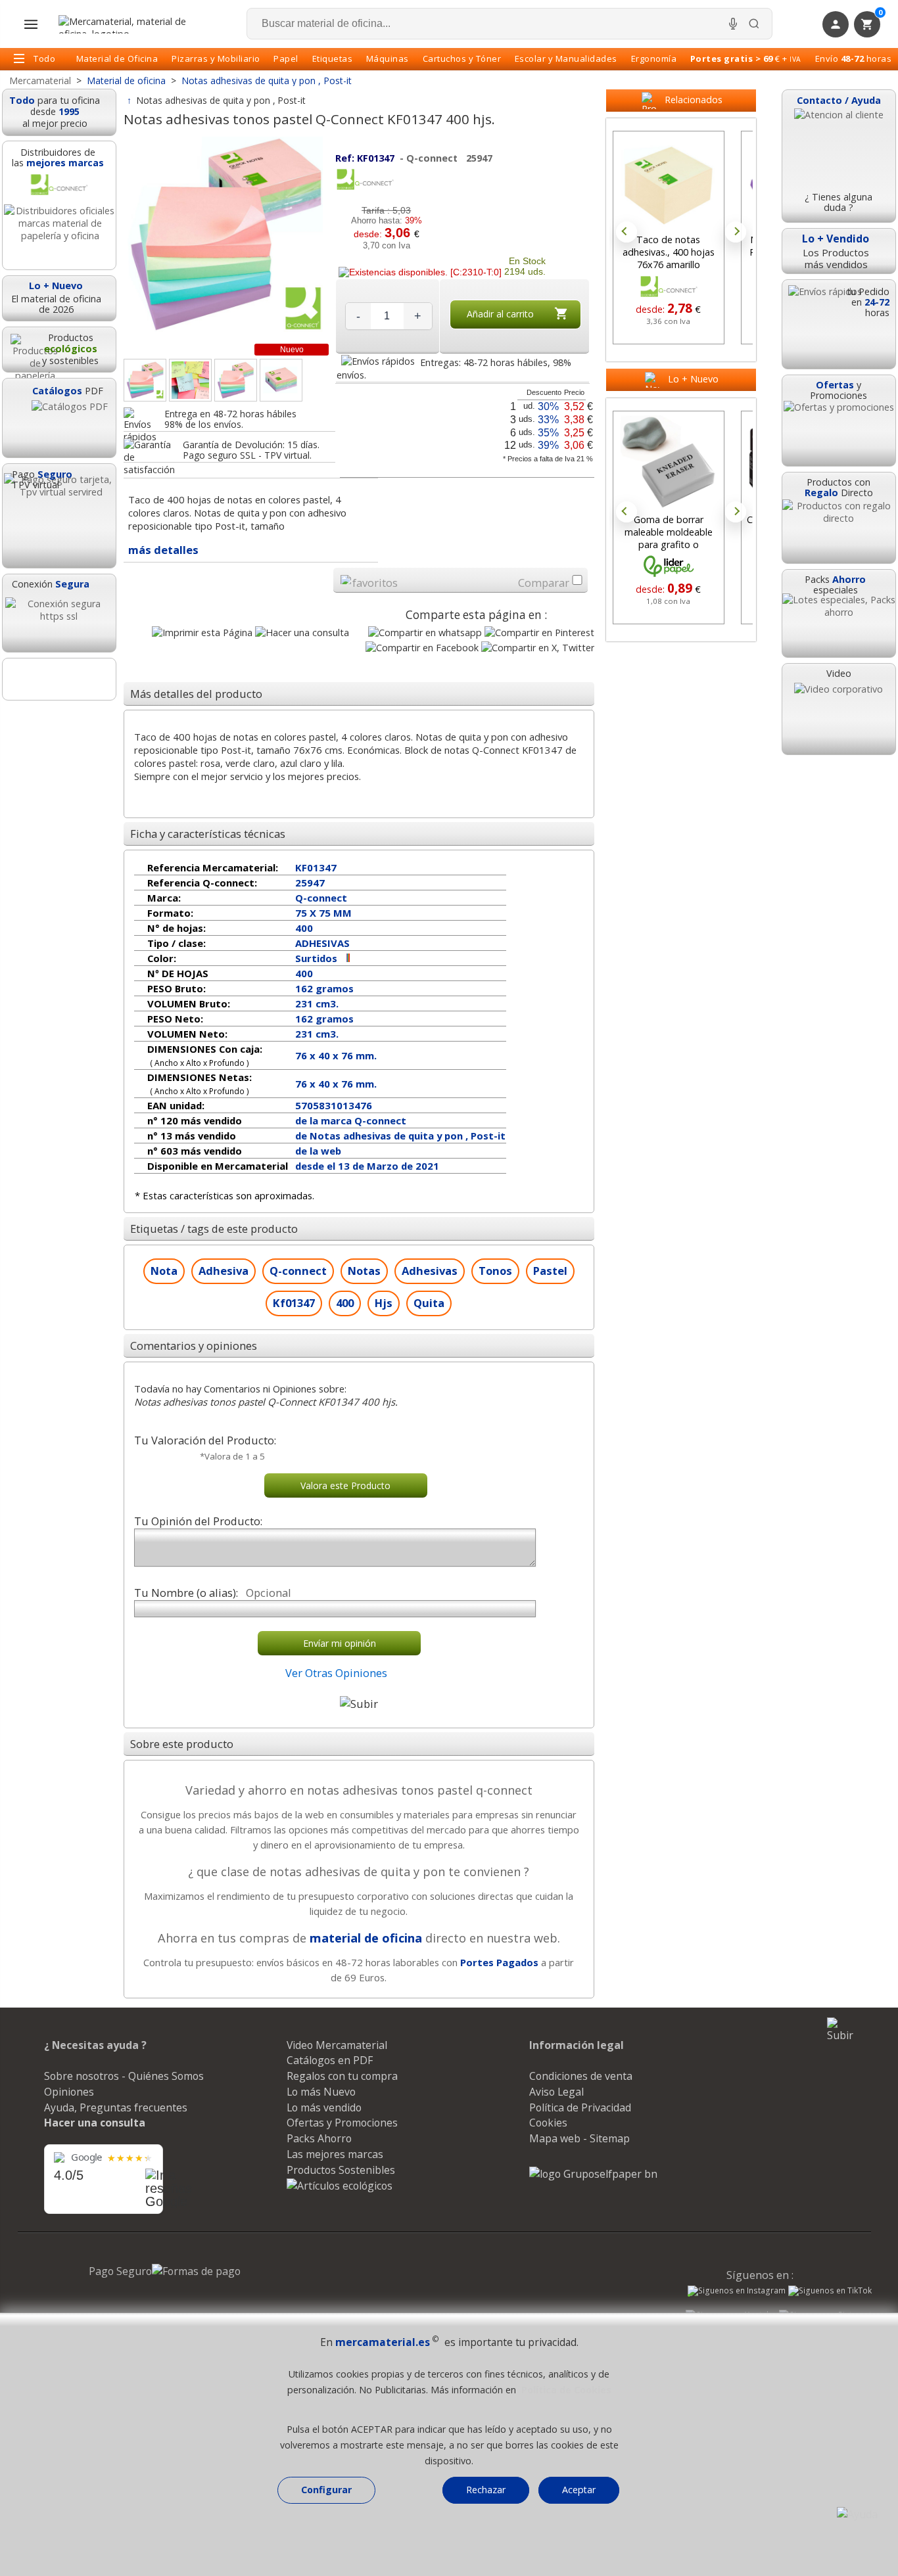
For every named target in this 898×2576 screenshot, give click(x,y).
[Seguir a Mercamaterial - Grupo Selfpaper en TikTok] (830, 2291)
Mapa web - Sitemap (579, 2138)
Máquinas (388, 58)
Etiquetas (333, 58)
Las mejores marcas (335, 2154)
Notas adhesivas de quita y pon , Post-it (221, 100)
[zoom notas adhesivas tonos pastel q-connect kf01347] (145, 380)
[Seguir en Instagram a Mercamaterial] (737, 2292)
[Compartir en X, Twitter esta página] (538, 648)
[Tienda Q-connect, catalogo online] (365, 187)
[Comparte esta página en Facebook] (422, 648)
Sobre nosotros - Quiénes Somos (124, 2076)
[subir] (359, 1704)
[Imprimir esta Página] (202, 632)
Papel (286, 58)
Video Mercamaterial (337, 2045)
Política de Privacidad (580, 2107)
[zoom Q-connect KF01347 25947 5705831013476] (281, 380)
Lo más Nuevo (321, 2092)
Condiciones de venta (581, 2076)
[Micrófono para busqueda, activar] (733, 24)
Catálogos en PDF (330, 2060)
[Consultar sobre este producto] (302, 632)
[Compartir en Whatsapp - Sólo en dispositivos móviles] (425, 632)
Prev (626, 232)
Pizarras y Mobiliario (216, 58)
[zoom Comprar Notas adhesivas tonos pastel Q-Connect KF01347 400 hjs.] (236, 380)
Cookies (548, 2123)
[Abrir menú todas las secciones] (31, 24)
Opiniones (69, 2092)
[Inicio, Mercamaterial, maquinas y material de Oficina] (128, 24)
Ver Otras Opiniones (336, 1673)
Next (736, 232)
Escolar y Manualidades (566, 58)
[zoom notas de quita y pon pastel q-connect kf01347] (190, 380)
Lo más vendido (324, 2107)
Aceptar (579, 2490)
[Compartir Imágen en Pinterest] (539, 632)
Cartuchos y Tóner (462, 58)
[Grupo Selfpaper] (593, 2174)
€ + (746, 58)
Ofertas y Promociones (342, 2123)
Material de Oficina (117, 58)
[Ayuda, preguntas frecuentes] (857, 2514)
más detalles (163, 550)
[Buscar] (754, 24)
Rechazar (486, 2490)
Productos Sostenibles (341, 2170)
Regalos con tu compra (342, 2076)
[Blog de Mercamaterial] (59, 679)
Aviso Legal (556, 2092)
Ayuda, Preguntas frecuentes (116, 2107)
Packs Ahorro (319, 2138)
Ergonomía (654, 58)
